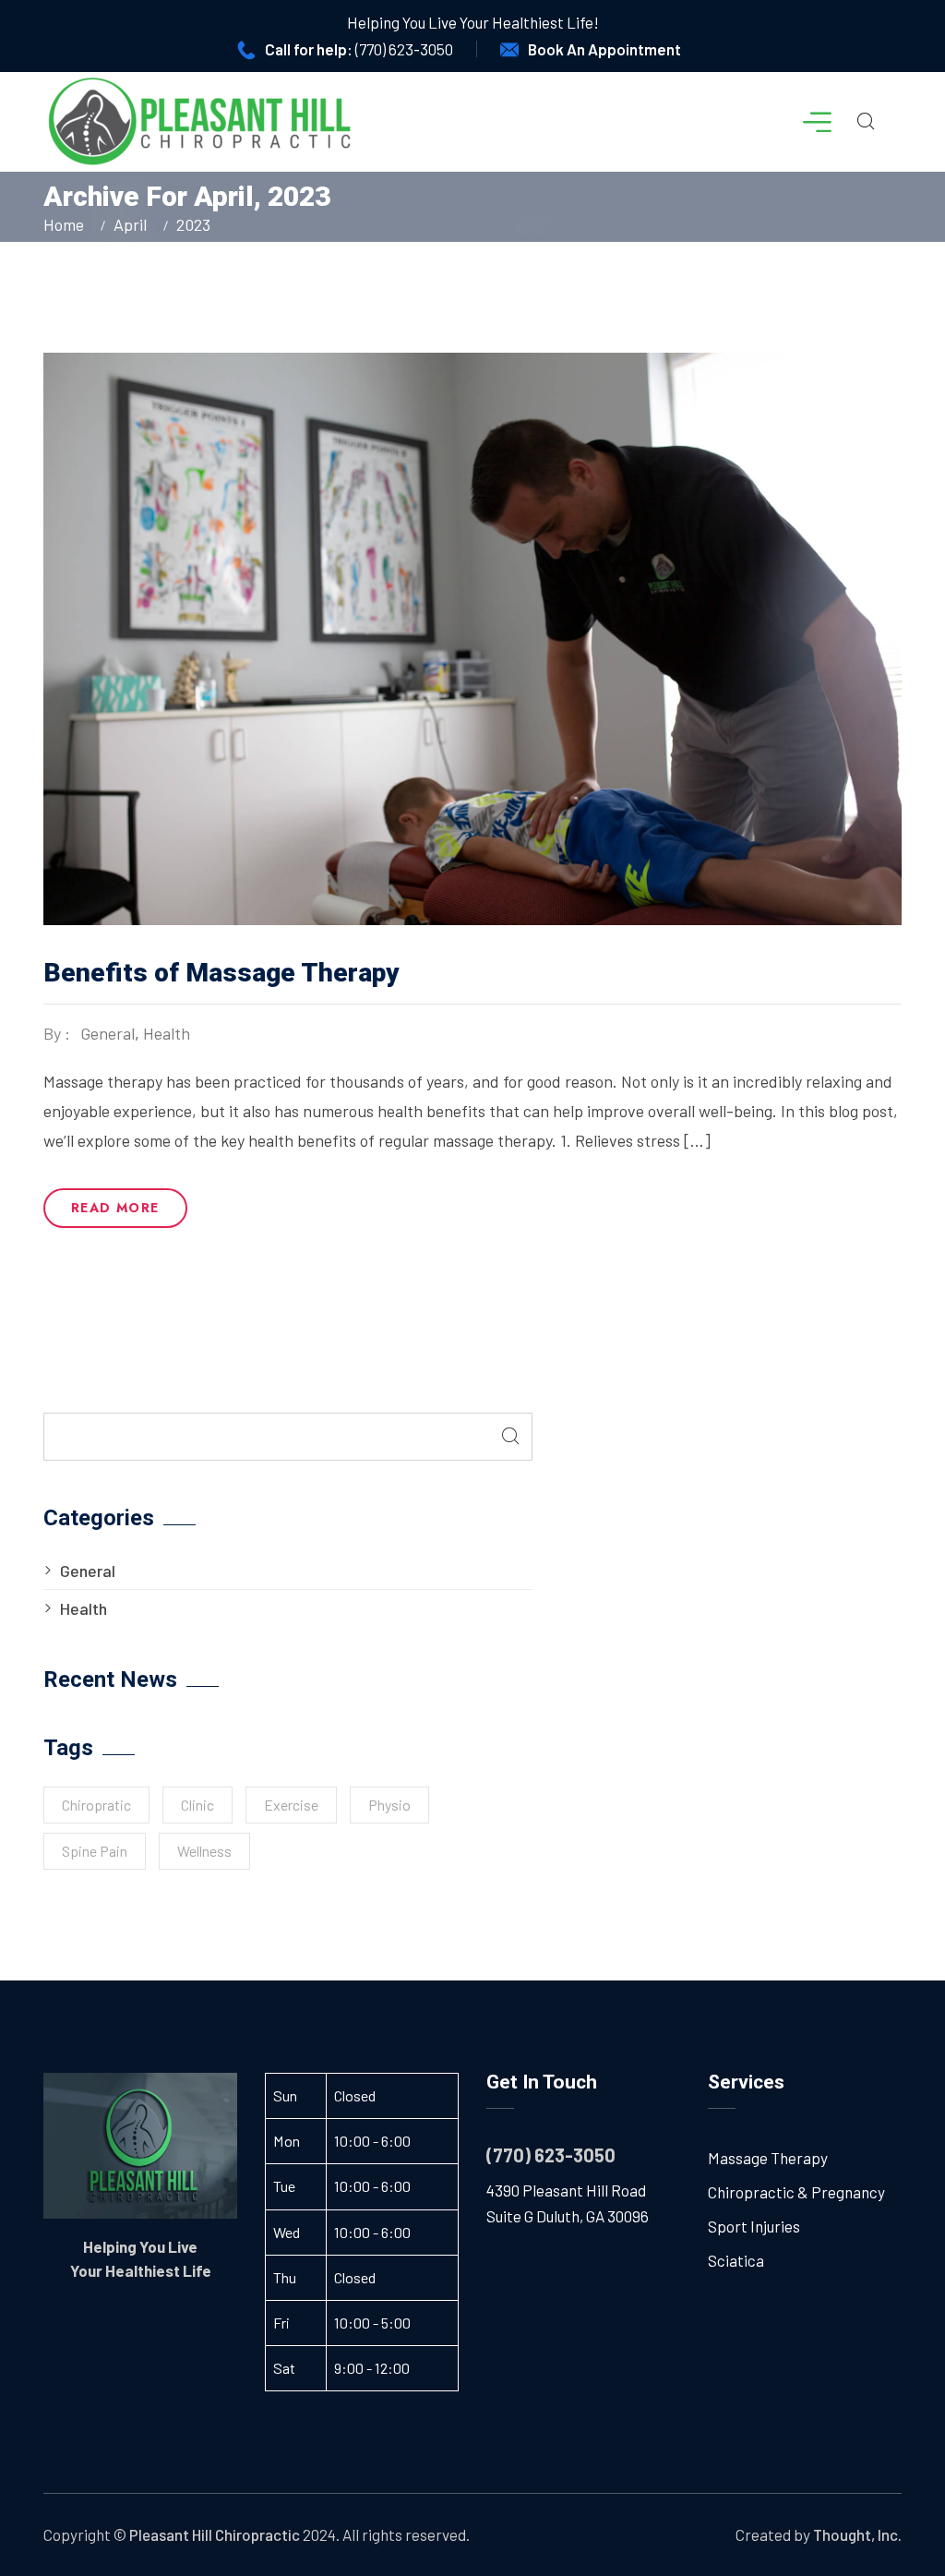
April (130, 224)
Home (67, 224)
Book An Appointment (604, 49)
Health (167, 1033)
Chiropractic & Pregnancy (796, 2192)
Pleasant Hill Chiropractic (215, 2534)
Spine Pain (95, 1851)
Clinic (197, 1805)
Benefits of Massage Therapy (221, 973)
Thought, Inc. (857, 2534)
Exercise (291, 1805)
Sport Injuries (754, 2226)
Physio (389, 1805)
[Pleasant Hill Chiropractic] (200, 122)
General (108, 1033)
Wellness (204, 1851)
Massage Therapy (768, 2158)
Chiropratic (96, 1805)
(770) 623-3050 (404, 49)
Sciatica (736, 2260)
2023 (193, 224)
